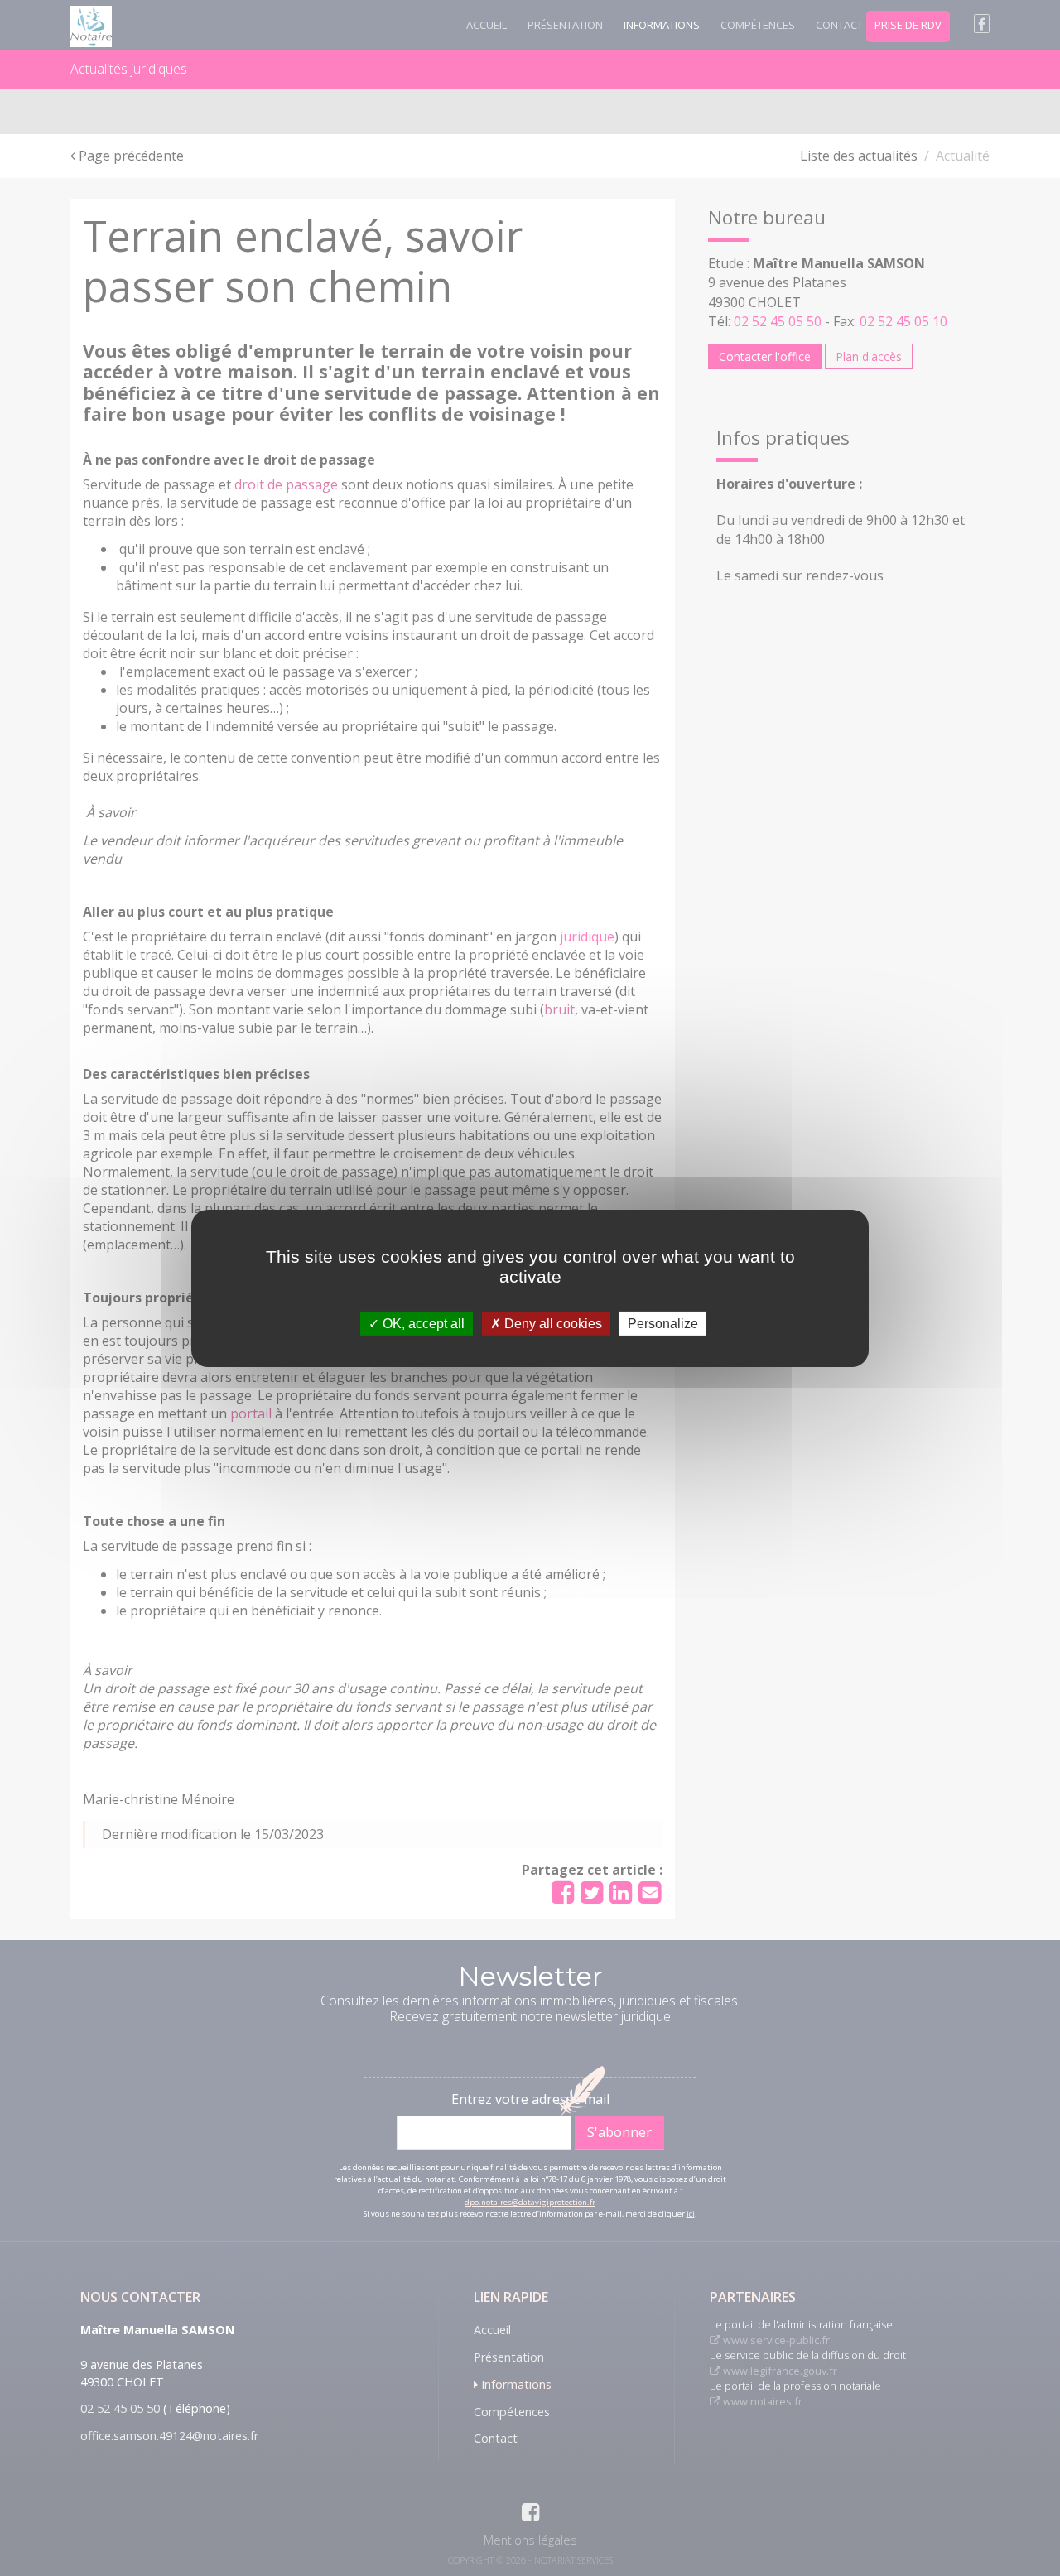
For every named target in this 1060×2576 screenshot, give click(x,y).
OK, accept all (422, 1323)
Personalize (663, 1323)
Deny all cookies (552, 1323)
